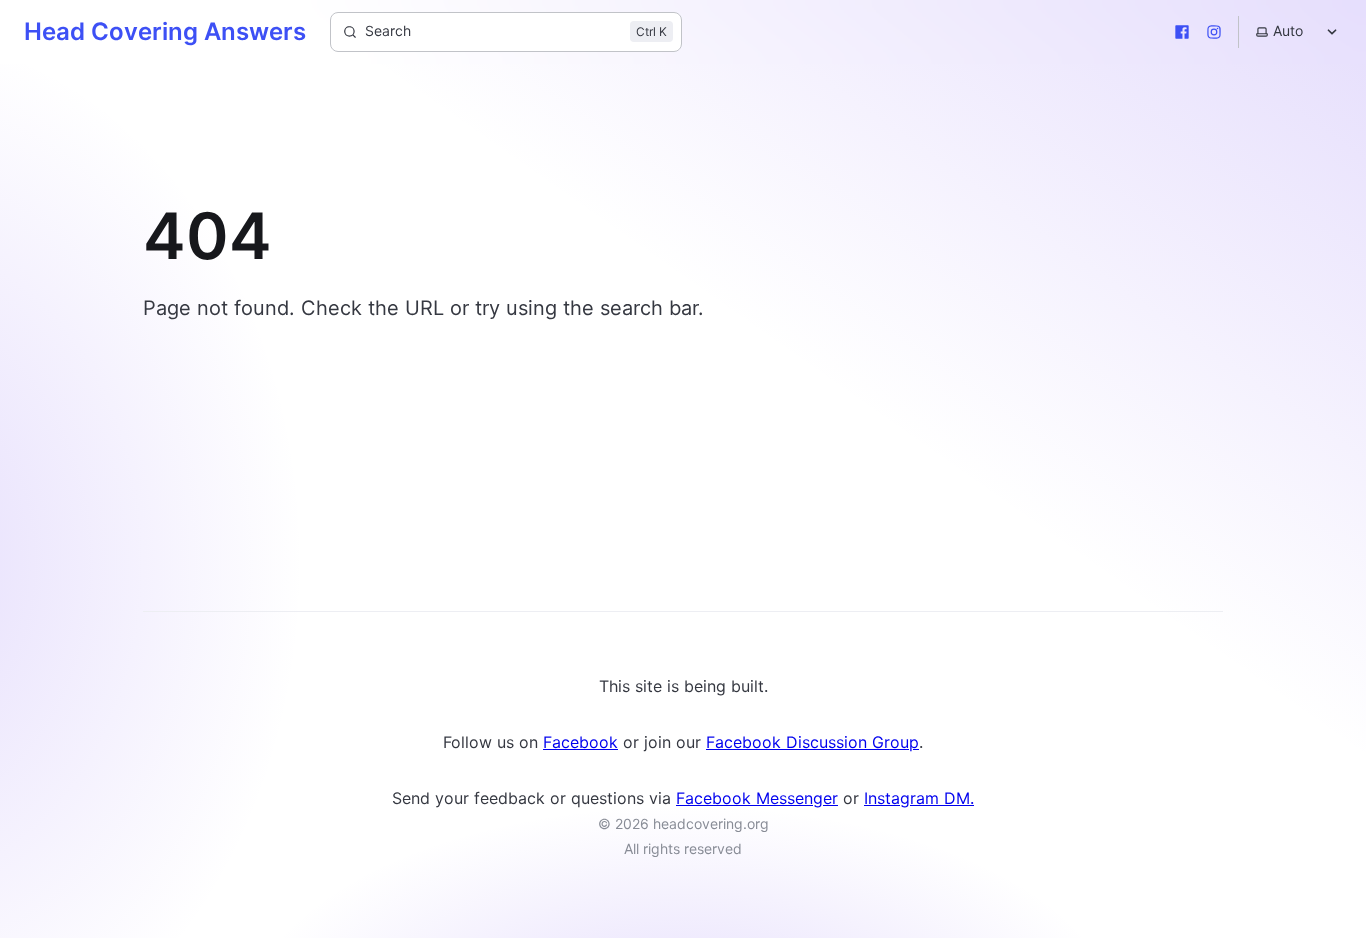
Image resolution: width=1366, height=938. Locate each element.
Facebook (580, 742)
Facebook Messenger (757, 798)
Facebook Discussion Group (812, 742)
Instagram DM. (919, 798)
